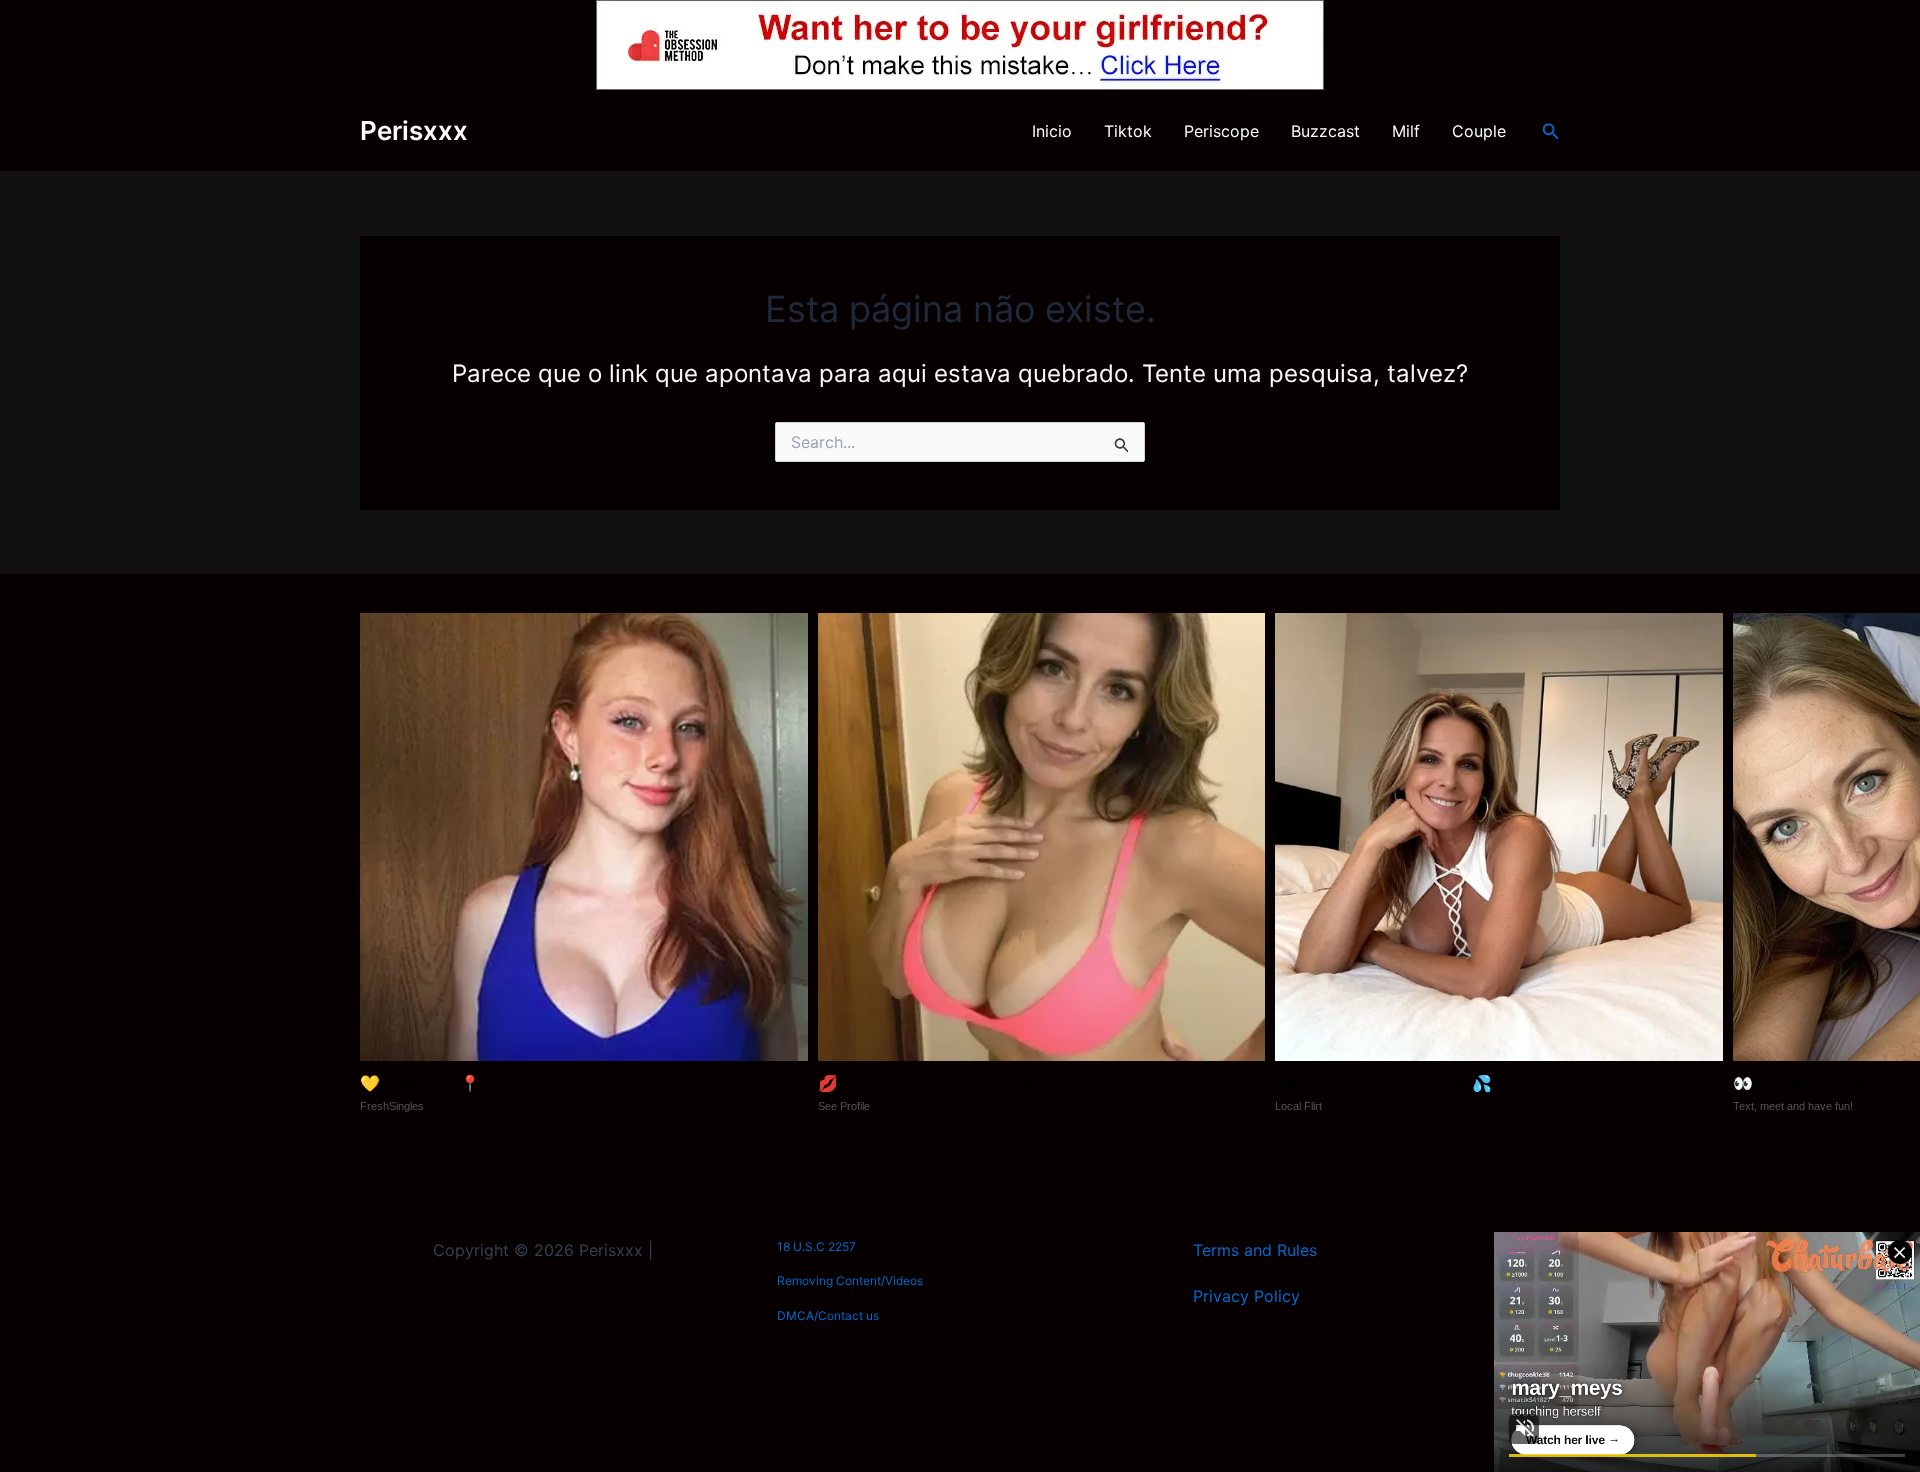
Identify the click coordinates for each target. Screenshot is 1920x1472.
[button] (1551, 131)
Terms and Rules (1255, 1250)
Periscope (1221, 131)
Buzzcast (1325, 131)
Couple (1479, 131)
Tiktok (1128, 131)
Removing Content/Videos (850, 1280)
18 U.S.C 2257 (816, 1246)
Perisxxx (414, 130)
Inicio (1052, 131)
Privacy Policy (1246, 1296)
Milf (1406, 131)
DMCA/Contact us (828, 1315)
